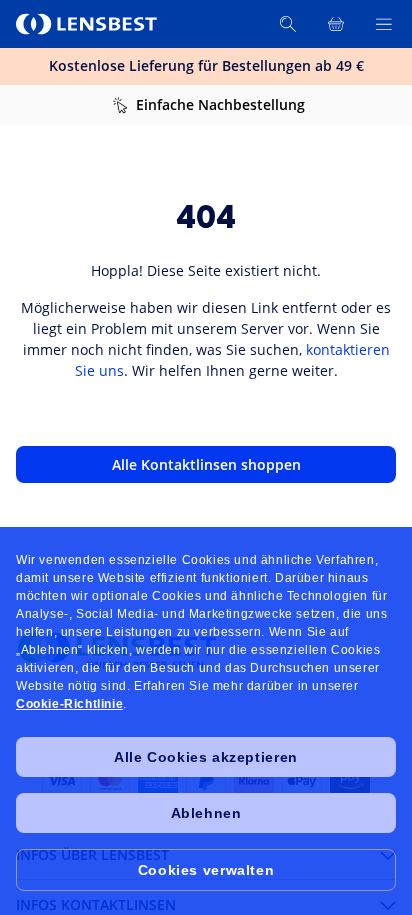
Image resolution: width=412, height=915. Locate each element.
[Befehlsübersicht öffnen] (384, 24)
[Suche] (288, 24)
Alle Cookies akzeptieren (205, 757)
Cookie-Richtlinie (69, 704)
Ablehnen (206, 813)
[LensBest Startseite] (88, 24)
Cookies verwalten (206, 870)
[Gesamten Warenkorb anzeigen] (336, 24)
